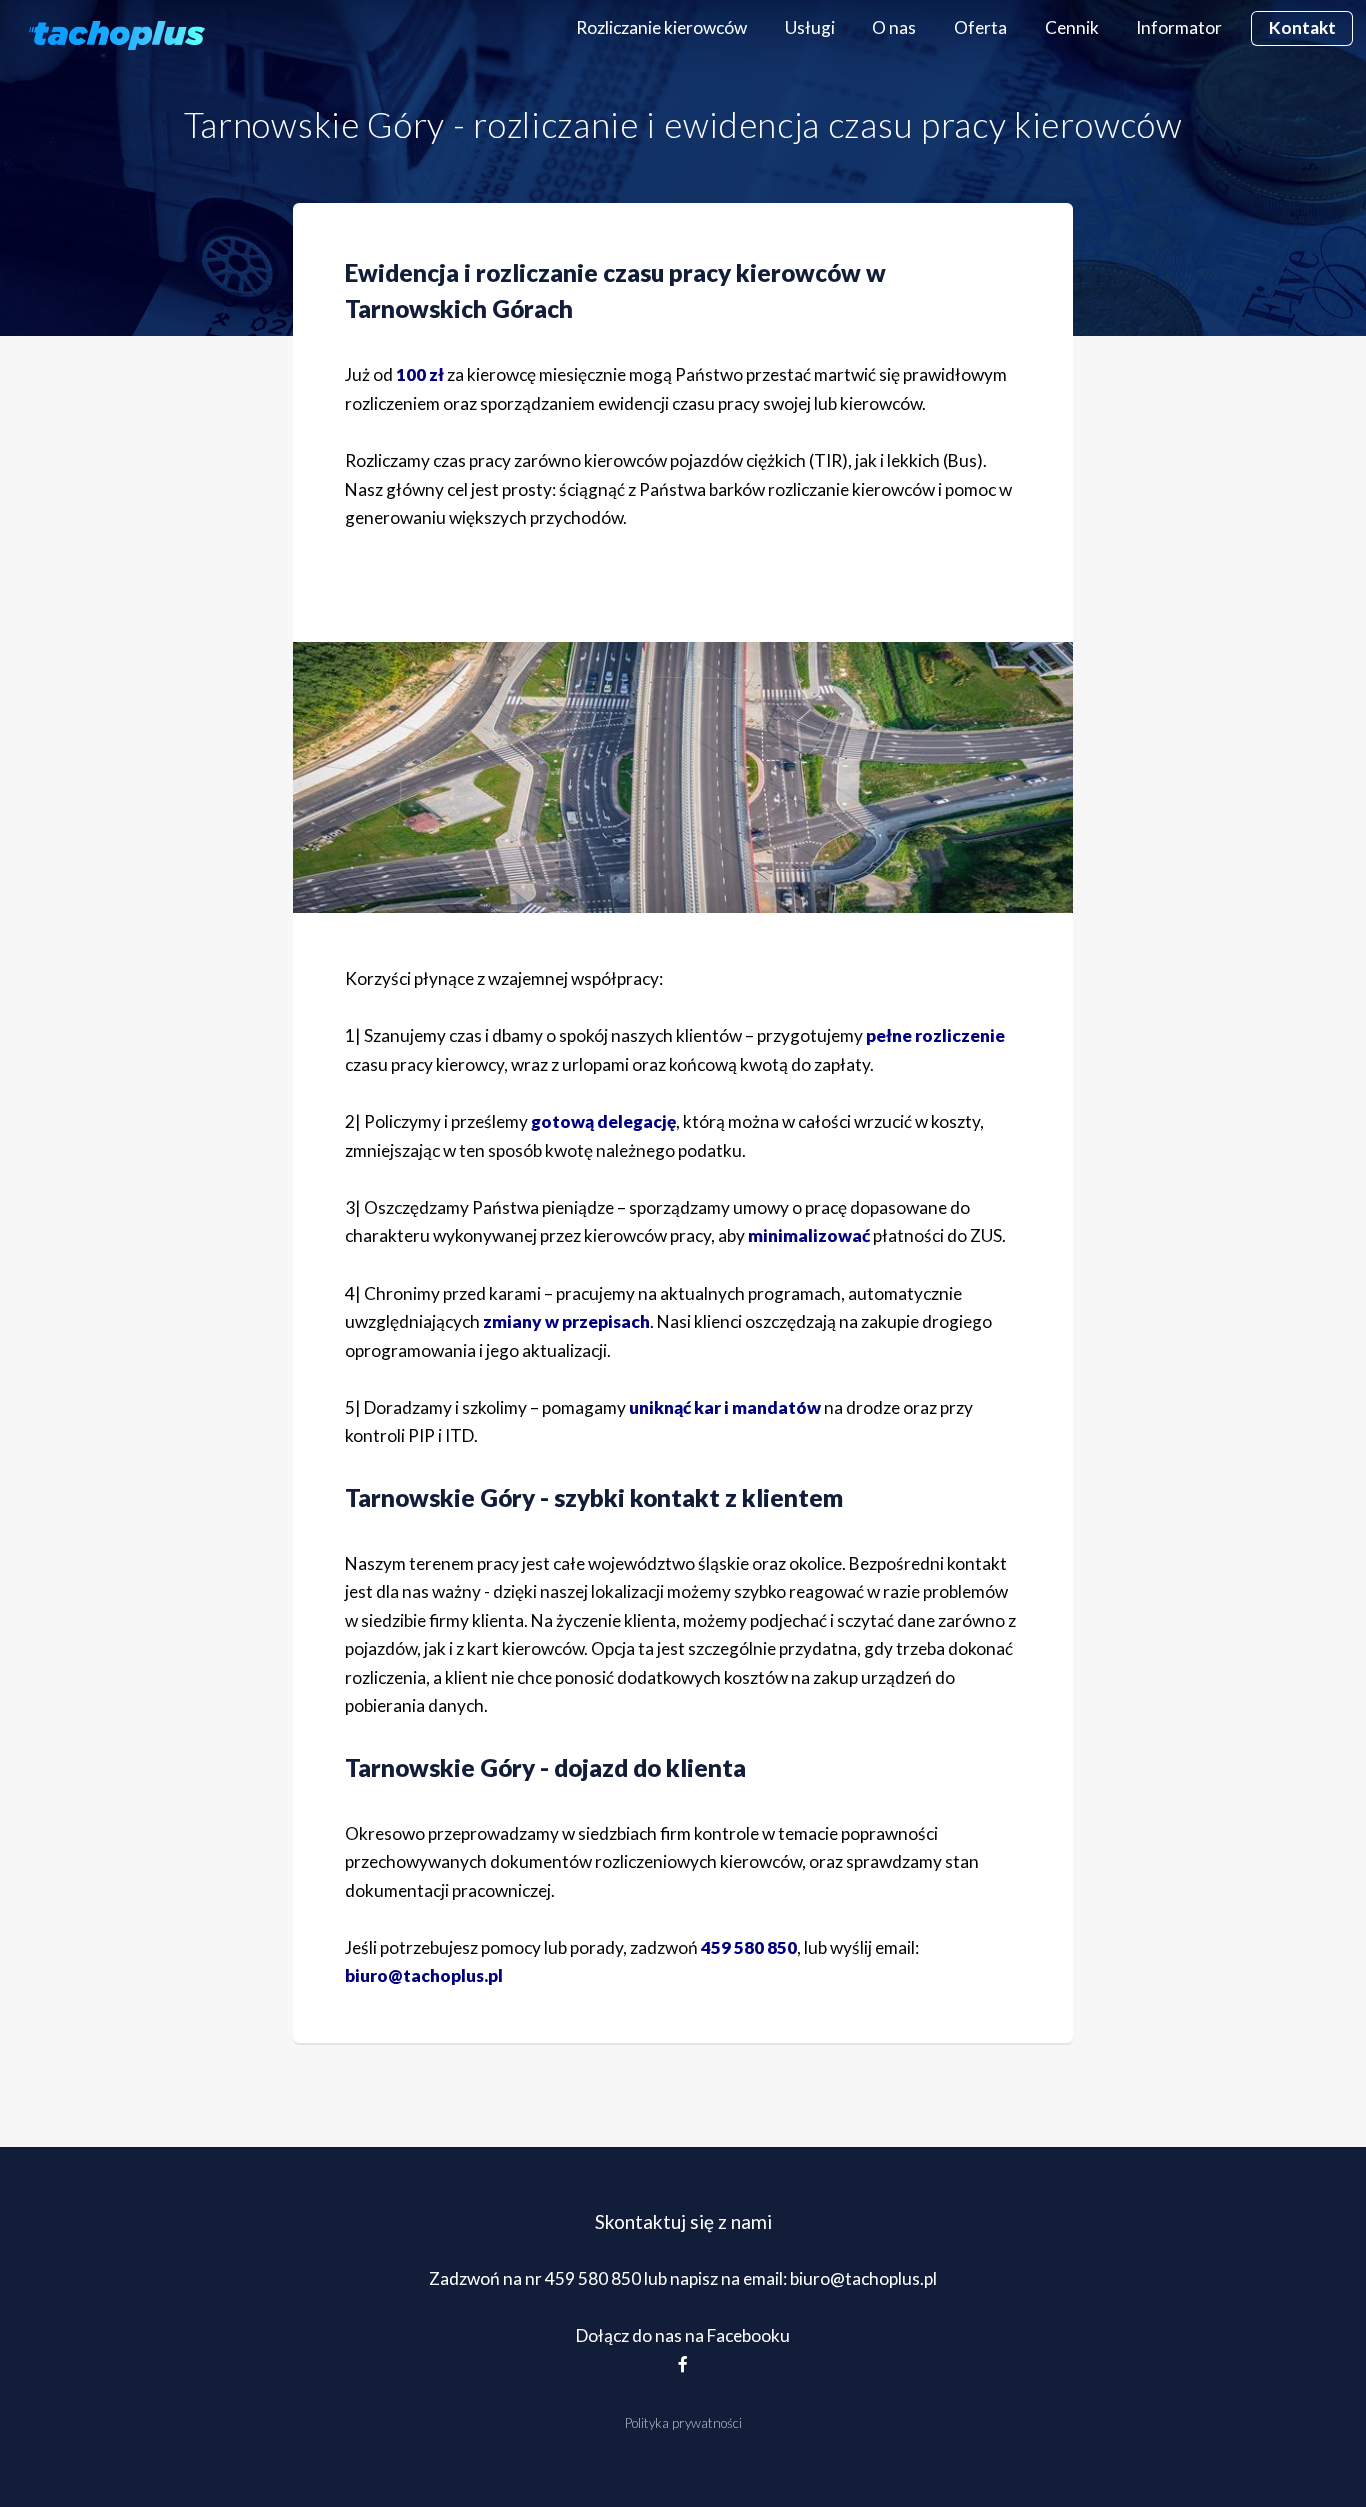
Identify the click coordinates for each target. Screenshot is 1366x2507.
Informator (1179, 27)
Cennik (1072, 27)
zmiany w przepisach (566, 1321)
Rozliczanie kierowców (661, 27)
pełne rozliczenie (935, 1035)
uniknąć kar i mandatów (725, 1407)
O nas (894, 27)
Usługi (810, 27)
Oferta (980, 27)
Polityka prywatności (683, 2423)
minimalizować (809, 1235)
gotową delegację (603, 1121)
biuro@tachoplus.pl (424, 1975)
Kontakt (1302, 27)
